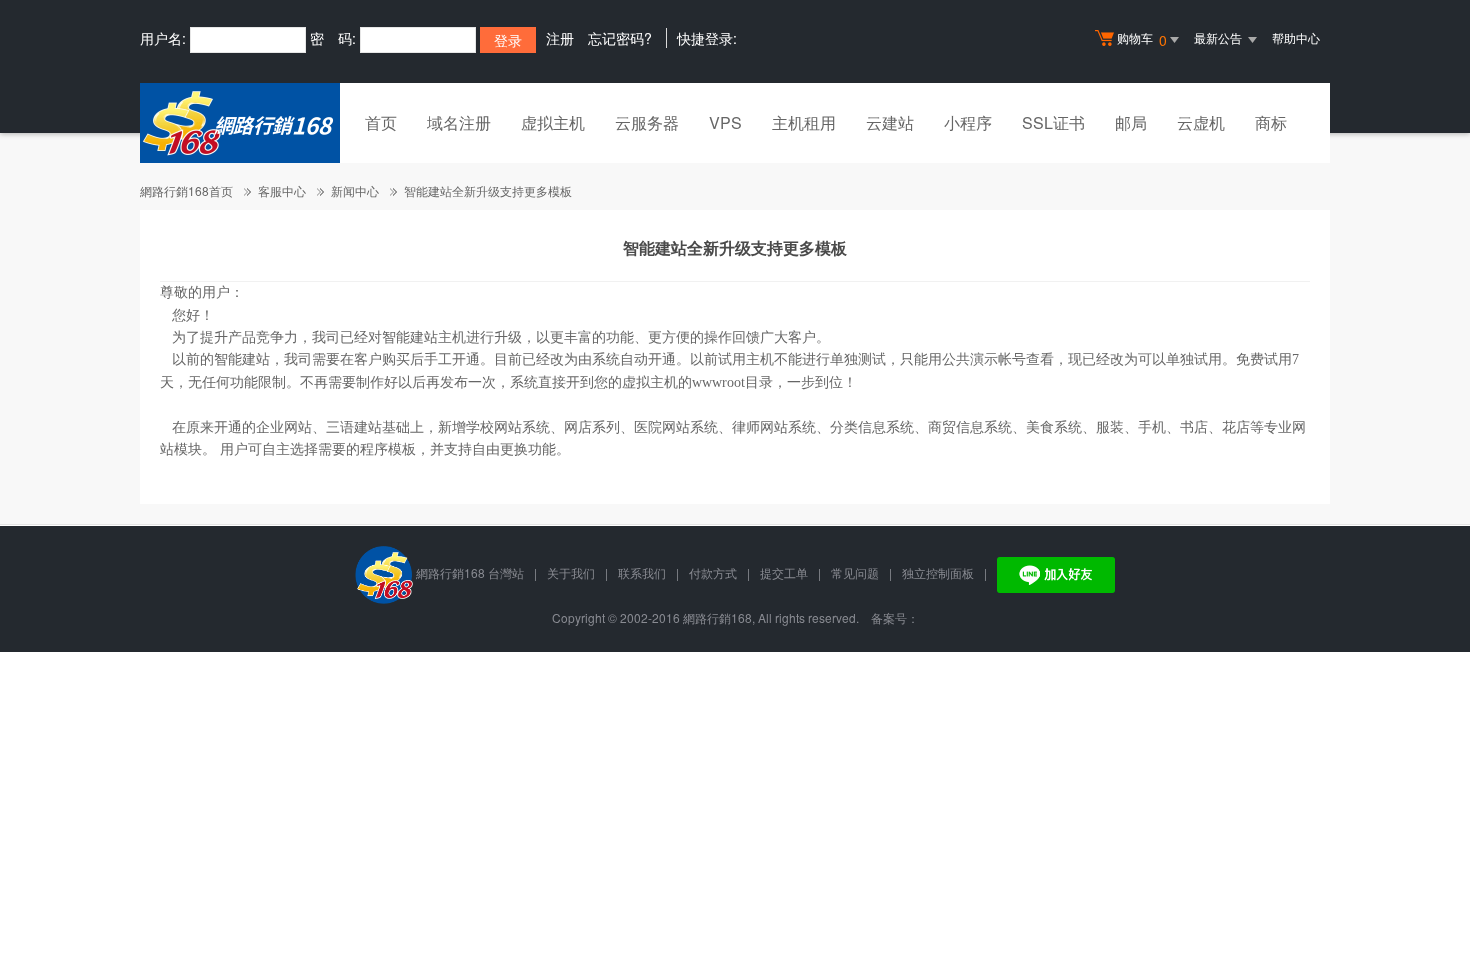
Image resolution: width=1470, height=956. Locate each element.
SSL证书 (1053, 122)
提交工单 (784, 572)
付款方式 (713, 572)
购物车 (1142, 39)
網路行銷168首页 (186, 190)
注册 (560, 38)
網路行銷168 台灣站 (470, 572)
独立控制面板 (938, 572)
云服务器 (647, 122)
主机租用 (804, 122)
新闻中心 (355, 190)
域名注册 (459, 122)
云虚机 (1201, 122)
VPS (725, 122)
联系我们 (642, 572)
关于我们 (571, 572)
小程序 (968, 122)
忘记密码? (620, 38)
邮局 (1131, 122)
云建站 (890, 122)
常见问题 (855, 572)
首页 (381, 122)
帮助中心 (1296, 37)
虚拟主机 (553, 122)
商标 (1271, 122)
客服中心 (282, 190)
